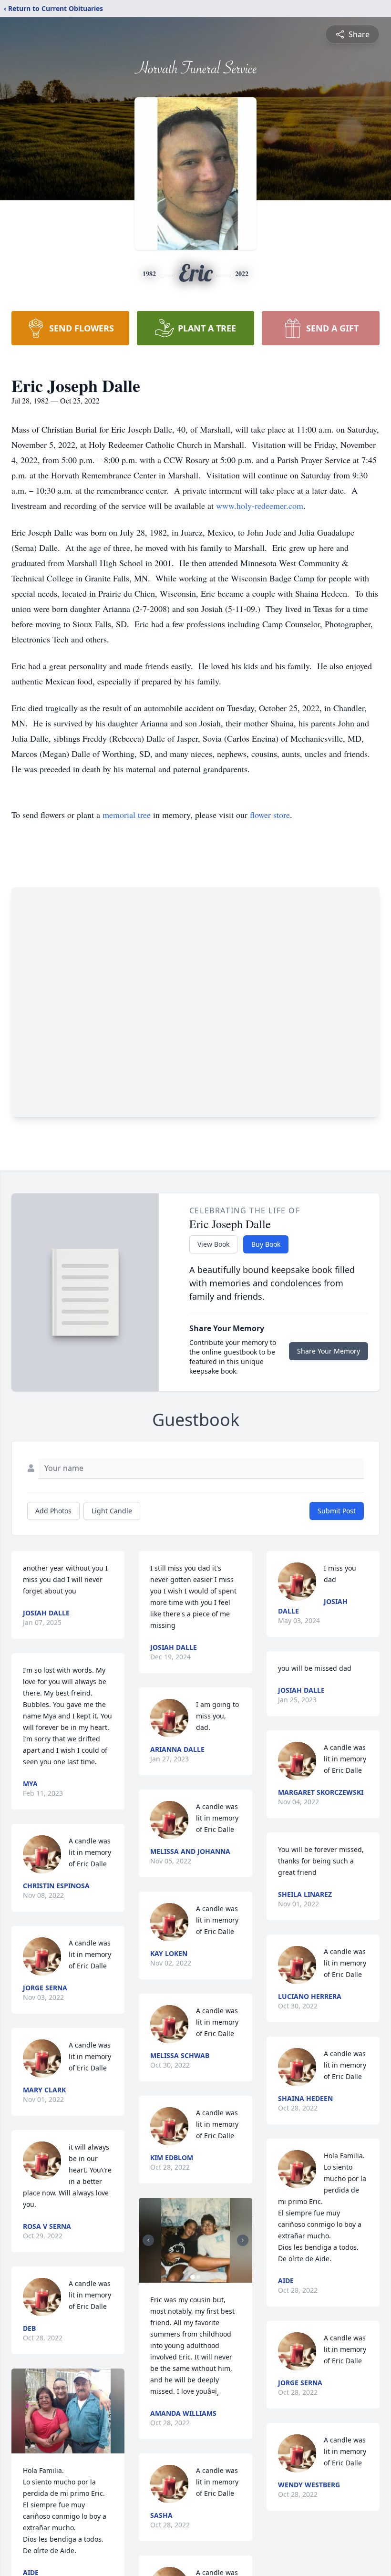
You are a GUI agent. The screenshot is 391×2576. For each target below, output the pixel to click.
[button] (68, 2411)
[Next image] (243, 2240)
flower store (270, 815)
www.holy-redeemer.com (260, 506)
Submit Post (337, 1511)
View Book (213, 1244)
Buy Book (266, 1244)
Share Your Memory (329, 1351)
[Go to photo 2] (198, 2277)
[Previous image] (148, 2240)
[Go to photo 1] (193, 2277)
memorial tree (127, 815)
